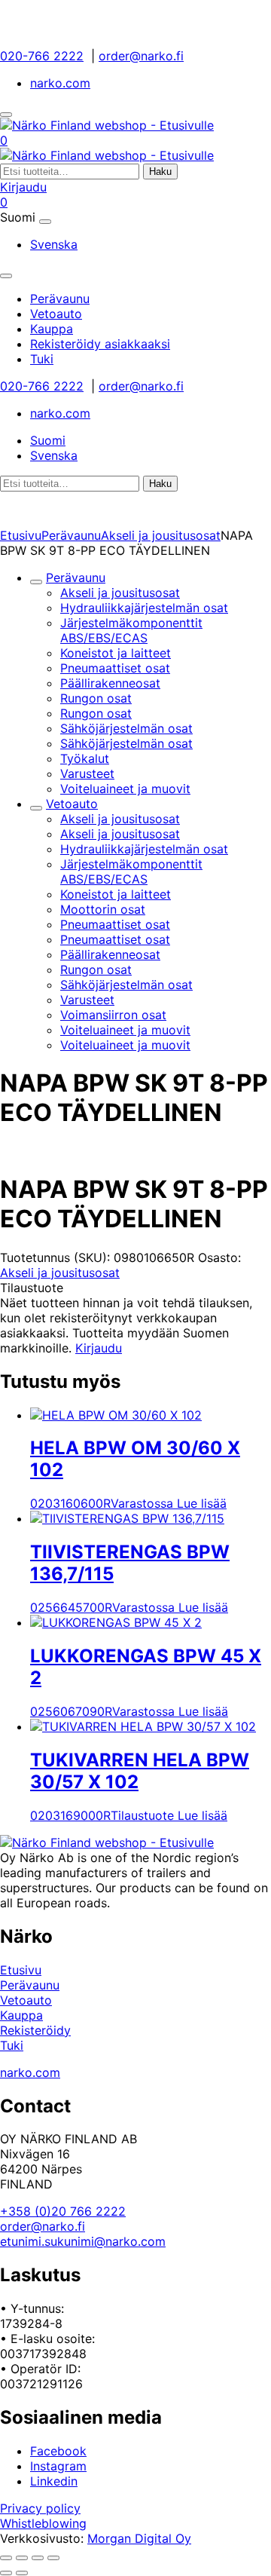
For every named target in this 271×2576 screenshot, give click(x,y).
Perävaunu (71, 535)
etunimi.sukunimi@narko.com (83, 2241)
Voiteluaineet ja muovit (125, 789)
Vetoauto (72, 804)
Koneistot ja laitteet (116, 653)
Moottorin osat (103, 909)
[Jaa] (38, 2558)
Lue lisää (202, 1503)
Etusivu (21, 535)
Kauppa (21, 2015)
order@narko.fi (141, 56)
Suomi (48, 440)
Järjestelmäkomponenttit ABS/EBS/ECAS (131, 630)
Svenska (54, 244)
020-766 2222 (42, 56)
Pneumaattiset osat (115, 668)
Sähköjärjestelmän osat (126, 728)
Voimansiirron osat (113, 1015)
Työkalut (85, 758)
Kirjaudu (23, 187)
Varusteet (87, 773)
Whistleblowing (43, 2523)
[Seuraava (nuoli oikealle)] (22, 2573)
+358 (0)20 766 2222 (63, 2211)
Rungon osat (96, 698)
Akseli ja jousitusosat (161, 535)
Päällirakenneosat (110, 683)
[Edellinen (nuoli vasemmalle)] (6, 2573)
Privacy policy (40, 2508)
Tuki (12, 2045)
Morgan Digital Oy (139, 2538)
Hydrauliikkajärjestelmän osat (144, 608)
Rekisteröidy (35, 2030)
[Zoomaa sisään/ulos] (6, 2558)
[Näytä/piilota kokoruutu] (22, 2558)
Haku (160, 172)
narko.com (60, 83)
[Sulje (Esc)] (53, 2558)
